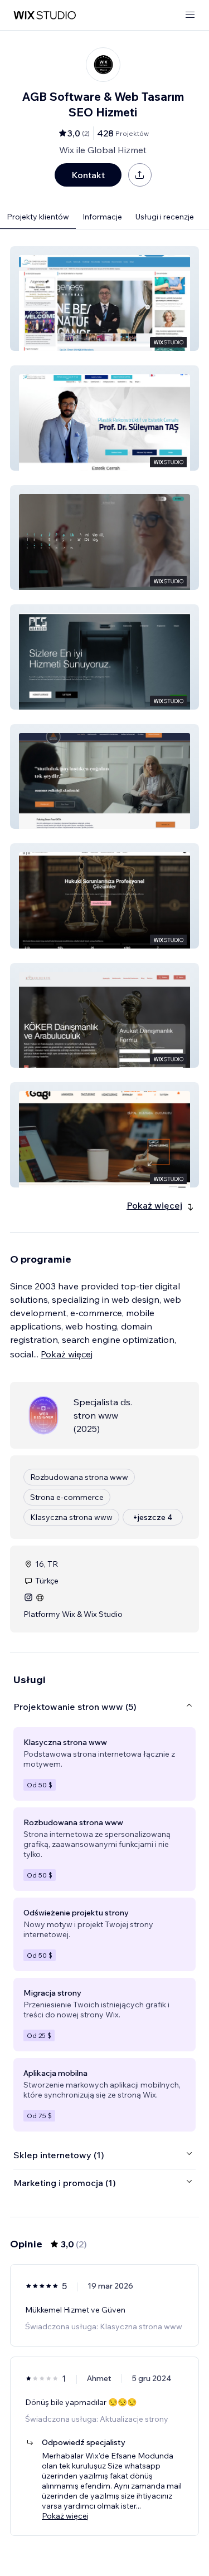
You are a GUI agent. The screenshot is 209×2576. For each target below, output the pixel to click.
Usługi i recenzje (165, 217)
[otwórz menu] (190, 15)
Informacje (102, 217)
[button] (104, 299)
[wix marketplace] (45, 15)
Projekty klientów (38, 217)
